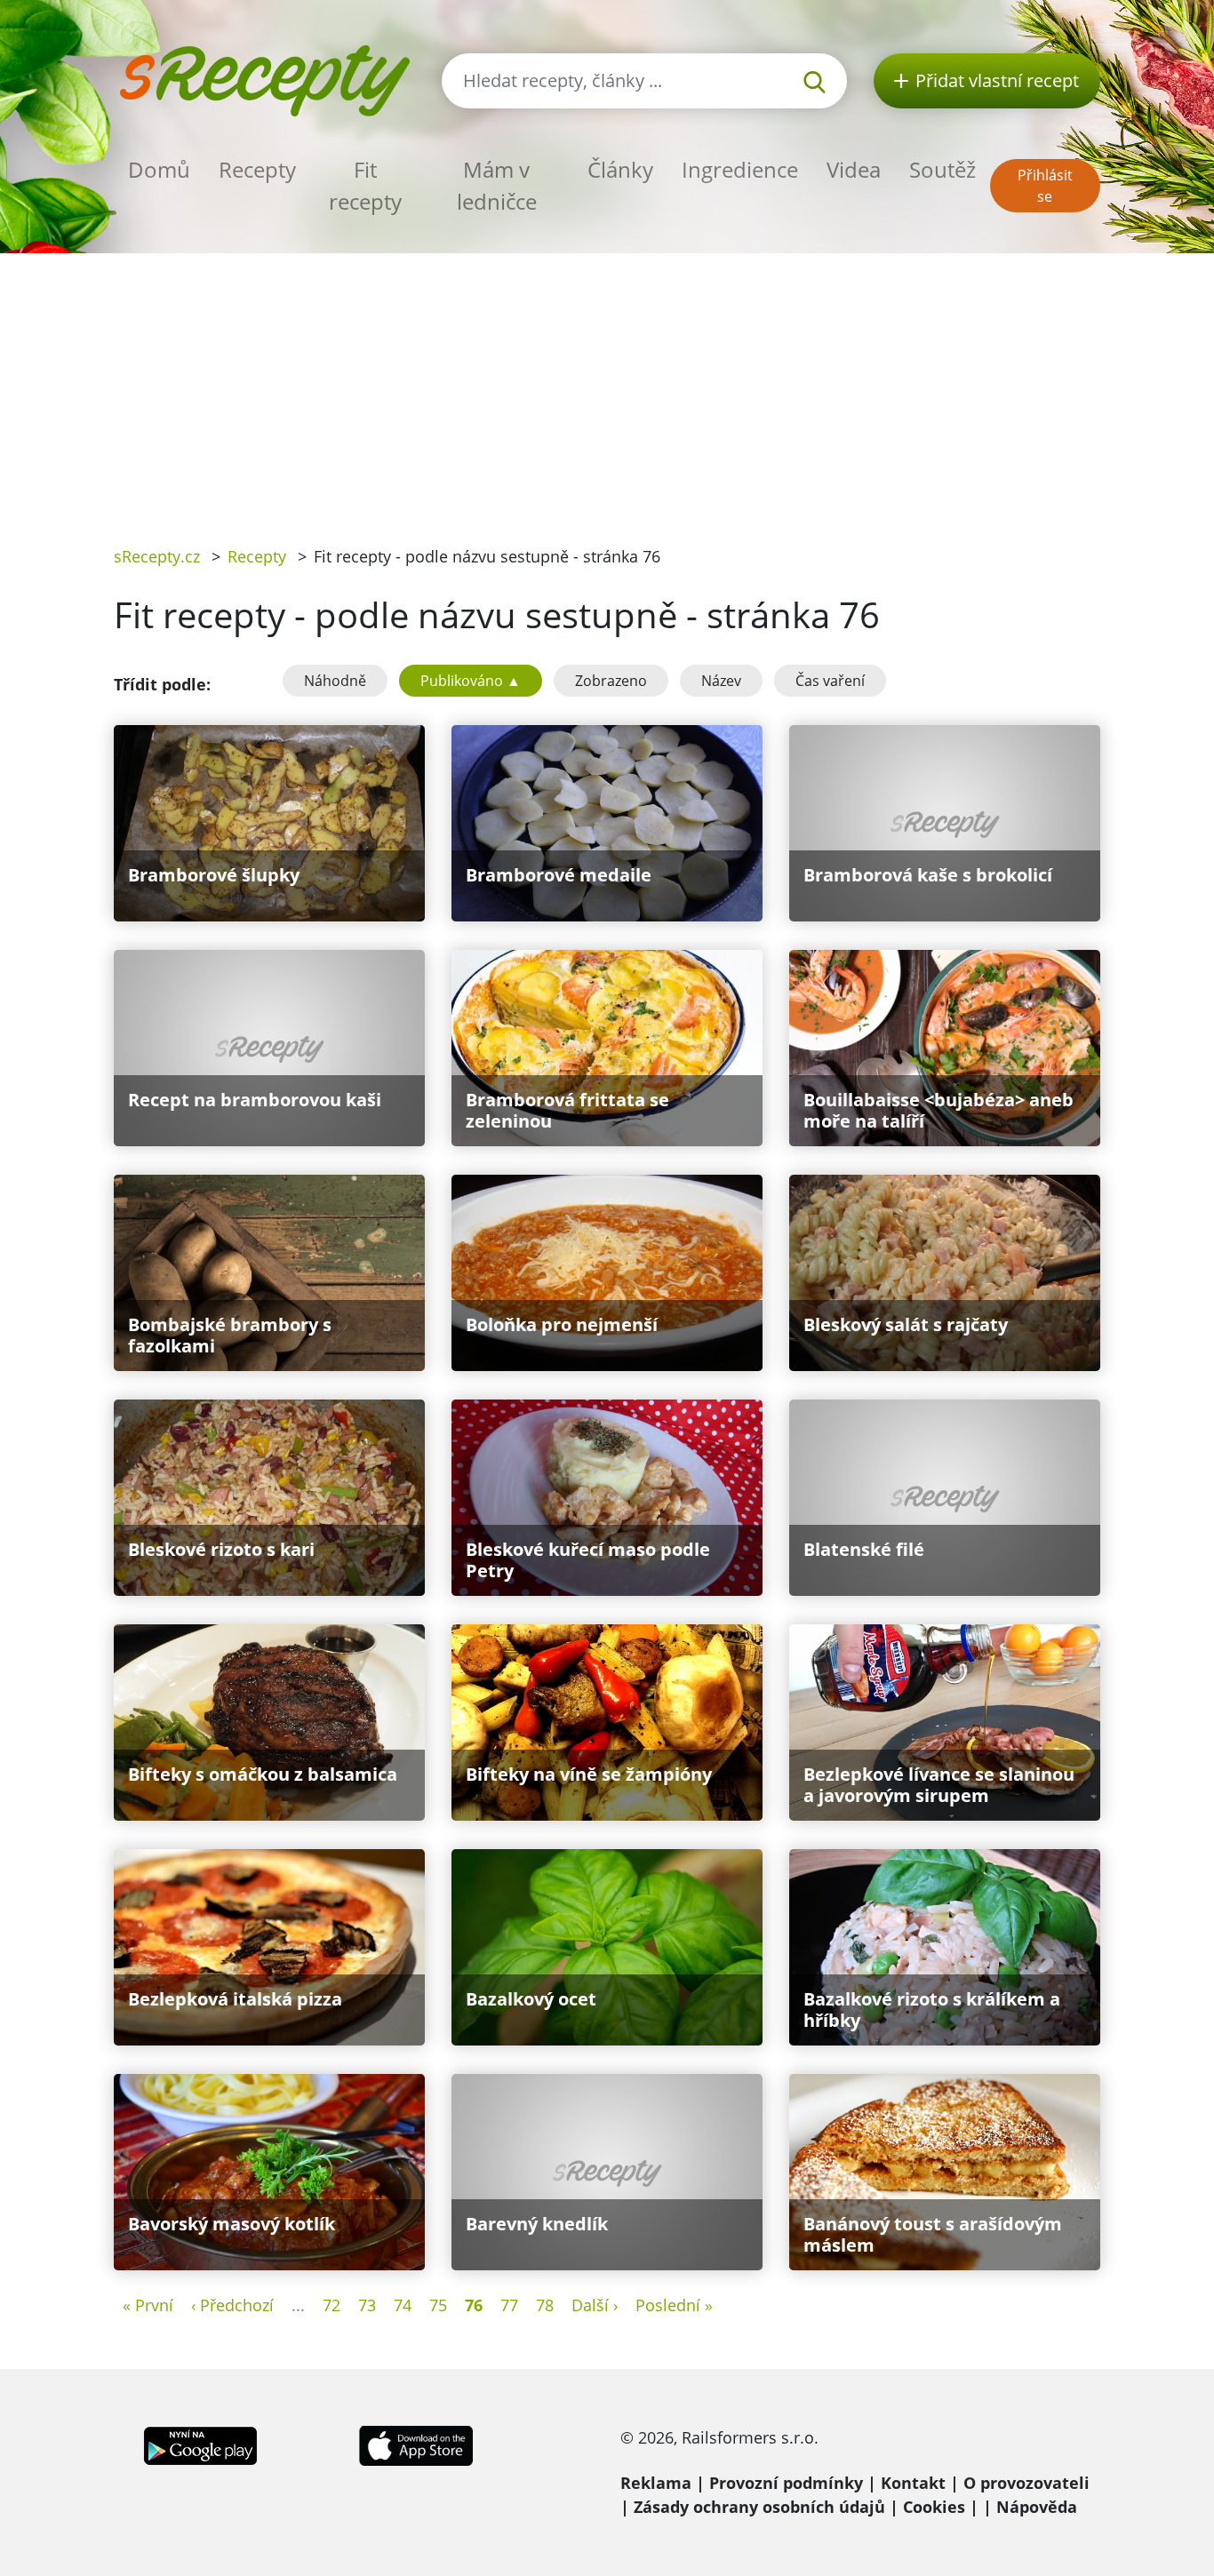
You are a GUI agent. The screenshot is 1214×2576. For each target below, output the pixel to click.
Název (721, 681)
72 (331, 2305)
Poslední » (674, 2305)
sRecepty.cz (157, 556)
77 (509, 2305)
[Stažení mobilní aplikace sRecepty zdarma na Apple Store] (415, 2444)
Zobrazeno (611, 681)
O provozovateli (1026, 2483)
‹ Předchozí (232, 2305)
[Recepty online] (264, 79)
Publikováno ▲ (471, 681)
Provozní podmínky (786, 2483)
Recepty (257, 169)
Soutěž (942, 169)
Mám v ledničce (497, 185)
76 (474, 2305)
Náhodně (335, 681)
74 (403, 2305)
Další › (595, 2305)
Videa (854, 169)
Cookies (934, 2507)
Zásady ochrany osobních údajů (759, 2507)
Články (620, 169)
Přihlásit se (1045, 186)
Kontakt (913, 2483)
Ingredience (740, 169)
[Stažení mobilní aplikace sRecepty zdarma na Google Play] (200, 2444)
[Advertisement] (607, 387)
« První (148, 2305)
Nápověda (1037, 2507)
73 (367, 2305)
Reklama (656, 2483)
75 (438, 2305)
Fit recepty (365, 185)
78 (545, 2305)
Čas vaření (830, 681)
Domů (159, 169)
